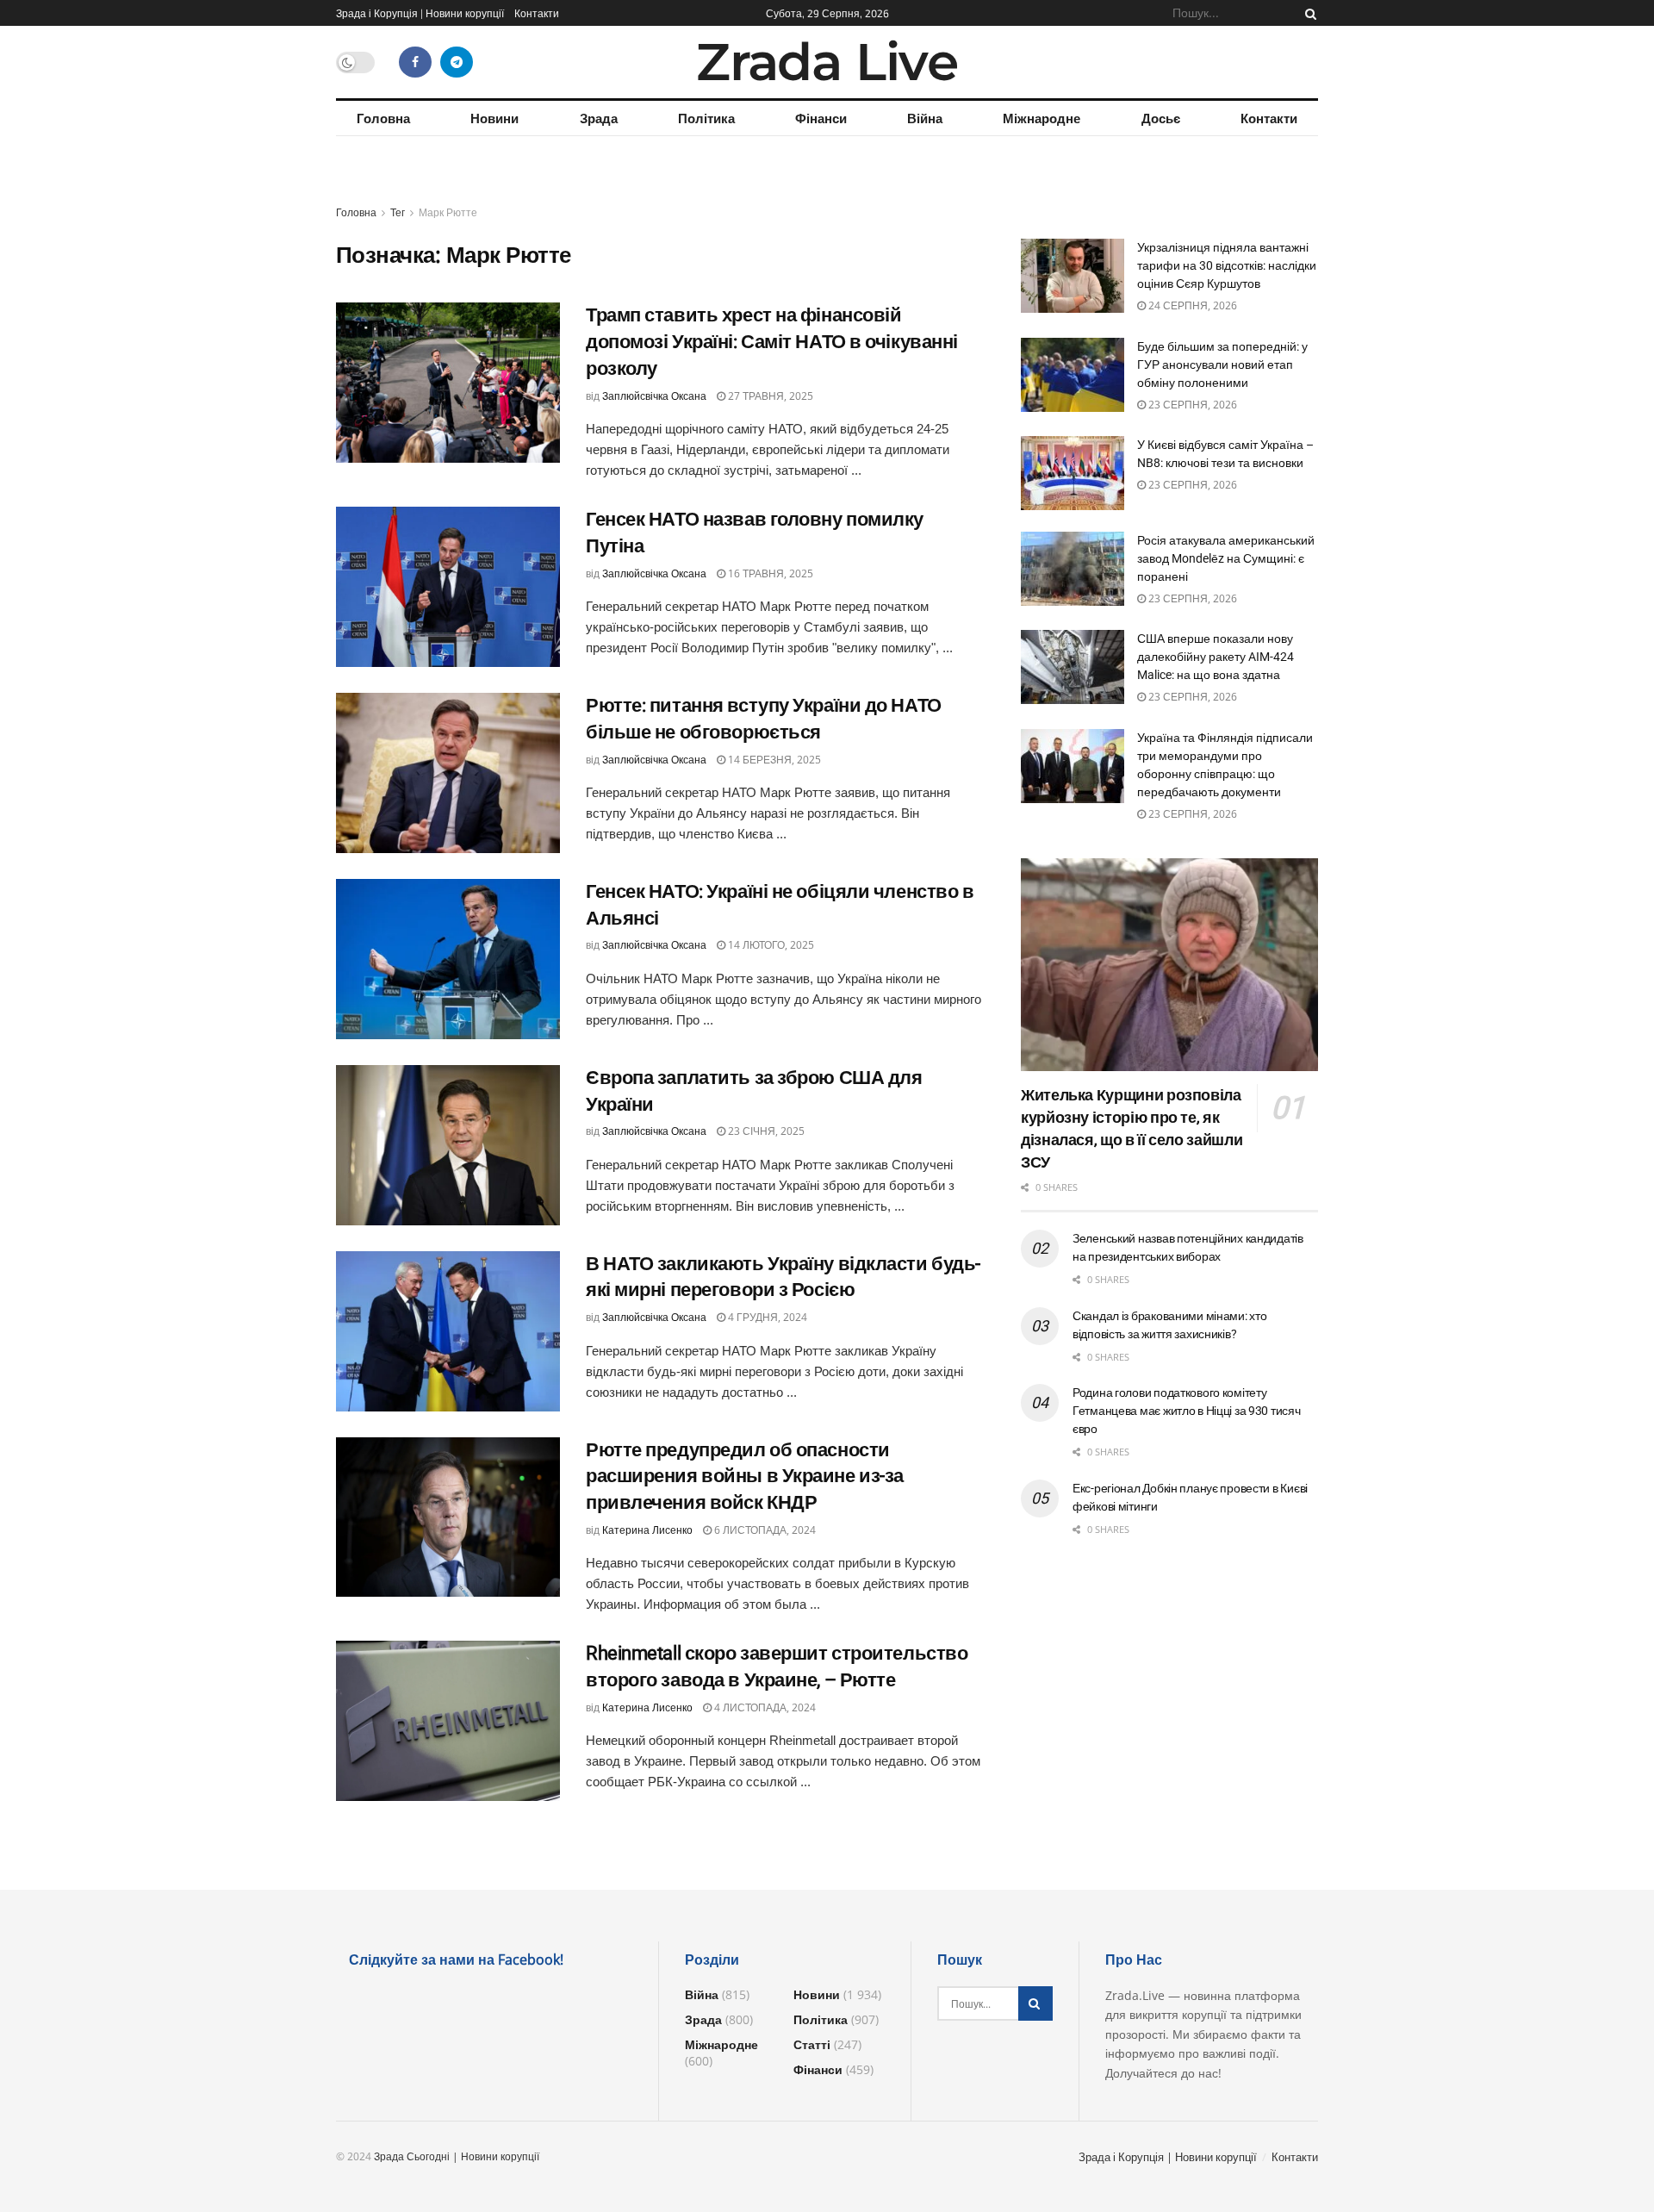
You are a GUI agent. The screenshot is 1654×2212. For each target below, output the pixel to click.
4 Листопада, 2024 (764, 1707)
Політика (706, 118)
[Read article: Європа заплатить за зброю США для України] (448, 1145)
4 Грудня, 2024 (766, 1317)
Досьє (1161, 118)
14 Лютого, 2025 (770, 945)
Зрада (599, 118)
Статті (812, 2044)
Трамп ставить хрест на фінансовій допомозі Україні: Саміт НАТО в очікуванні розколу (772, 342)
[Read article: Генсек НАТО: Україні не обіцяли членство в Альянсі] (448, 959)
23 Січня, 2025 (765, 1131)
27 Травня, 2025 (769, 396)
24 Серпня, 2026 (1191, 305)
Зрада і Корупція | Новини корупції (420, 13)
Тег (398, 212)
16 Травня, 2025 (769, 573)
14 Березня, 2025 (773, 760)
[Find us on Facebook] (415, 62)
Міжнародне (1042, 118)
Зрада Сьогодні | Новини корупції (457, 2156)
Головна (383, 118)
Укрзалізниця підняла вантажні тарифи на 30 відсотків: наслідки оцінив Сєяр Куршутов (1227, 265)
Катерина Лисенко (647, 1530)
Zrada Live (827, 62)
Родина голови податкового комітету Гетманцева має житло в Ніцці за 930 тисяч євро (1187, 1411)
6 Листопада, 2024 (764, 1530)
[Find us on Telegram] (457, 62)
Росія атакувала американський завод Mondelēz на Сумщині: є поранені (1226, 558)
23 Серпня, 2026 (1191, 405)
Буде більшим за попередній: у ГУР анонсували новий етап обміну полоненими (1222, 365)
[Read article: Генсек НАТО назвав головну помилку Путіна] (448, 587)
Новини (494, 118)
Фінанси (821, 118)
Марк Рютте (448, 212)
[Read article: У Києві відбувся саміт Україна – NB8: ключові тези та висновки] (1073, 473)
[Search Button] (1308, 13)
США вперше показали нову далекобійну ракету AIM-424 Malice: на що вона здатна (1216, 657)
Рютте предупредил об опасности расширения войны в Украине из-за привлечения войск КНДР (745, 1477)
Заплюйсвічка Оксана (654, 396)
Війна (925, 118)
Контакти (537, 13)
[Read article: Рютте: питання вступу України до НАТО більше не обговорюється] (448, 773)
